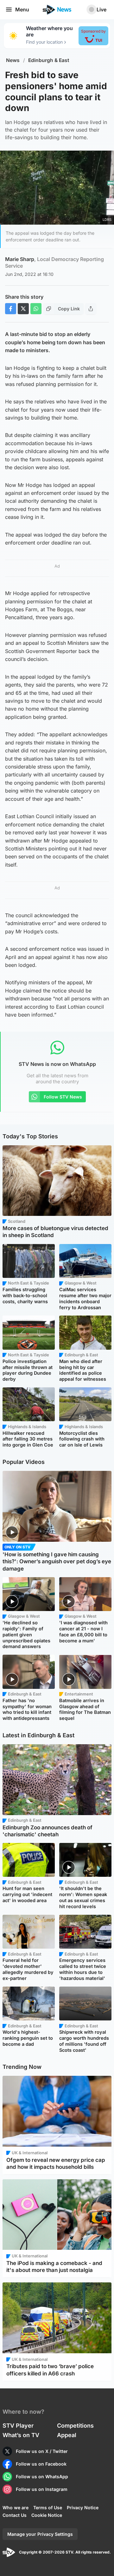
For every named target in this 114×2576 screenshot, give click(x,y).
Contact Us (15, 2515)
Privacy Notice (83, 2508)
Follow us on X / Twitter (42, 2451)
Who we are (16, 2508)
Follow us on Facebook (41, 2464)
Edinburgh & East (49, 60)
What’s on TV (21, 2435)
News (13, 60)
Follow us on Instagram (42, 2489)
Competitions (75, 2426)
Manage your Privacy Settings (40, 2534)
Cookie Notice (47, 2515)
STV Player (18, 2426)
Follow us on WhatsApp (42, 2476)
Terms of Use (48, 2508)
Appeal (67, 2435)
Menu (22, 9)
